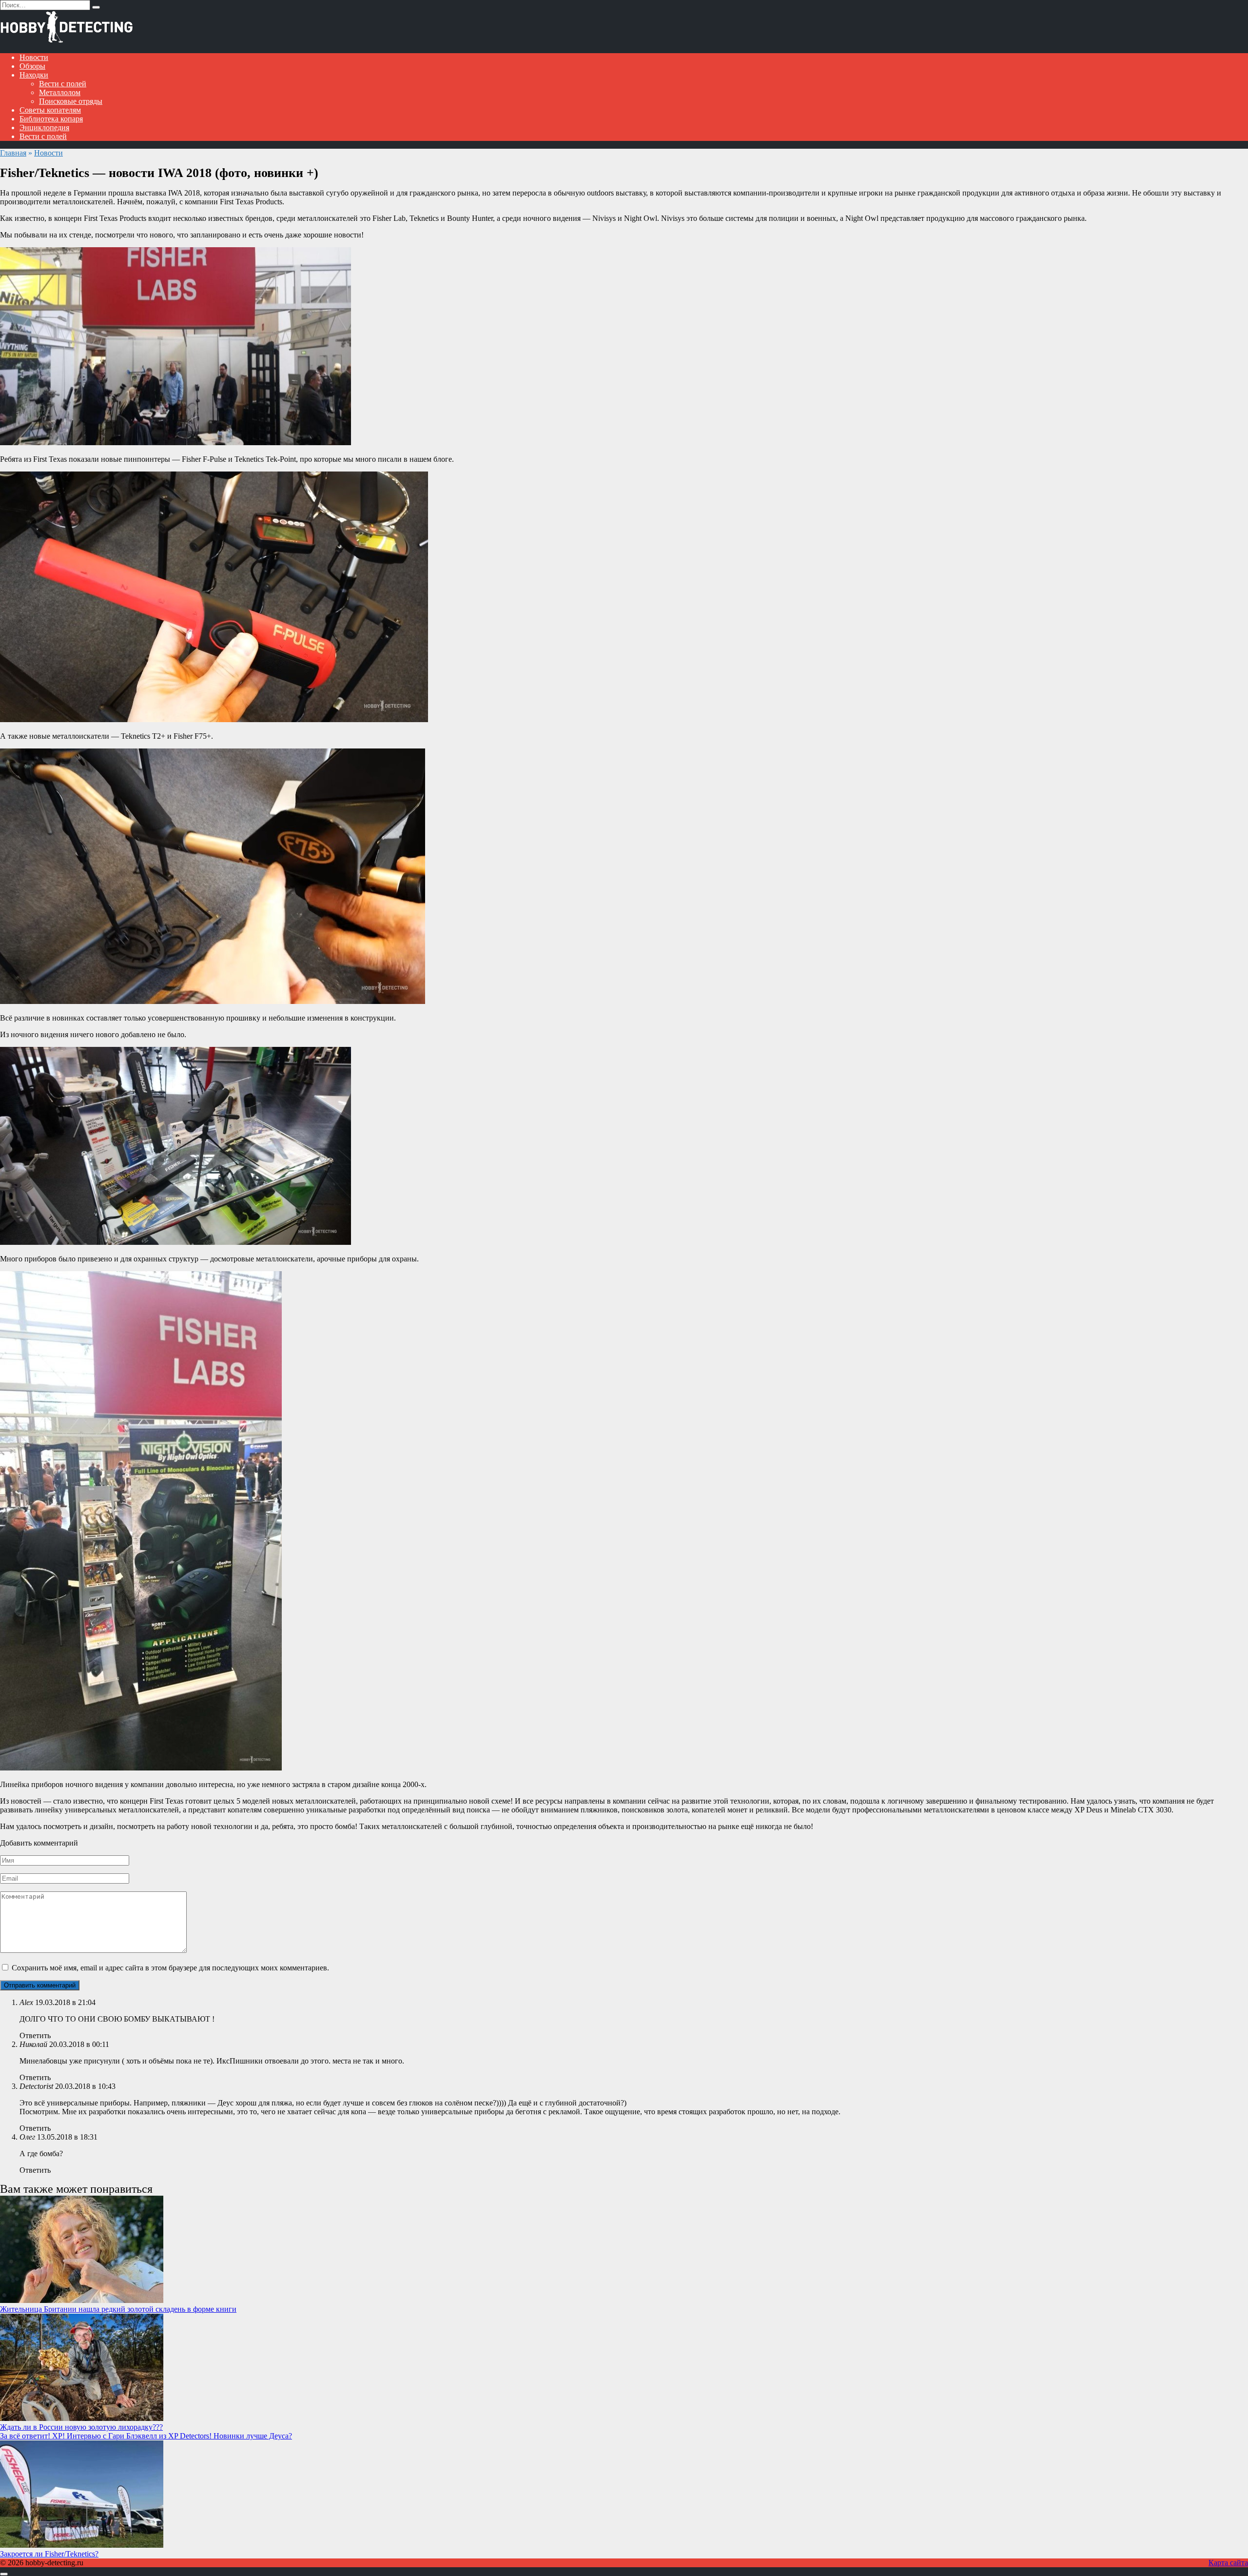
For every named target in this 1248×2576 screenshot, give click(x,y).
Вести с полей (63, 84)
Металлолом (60, 92)
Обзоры (32, 66)
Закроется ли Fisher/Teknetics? (49, 2554)
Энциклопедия (44, 128)
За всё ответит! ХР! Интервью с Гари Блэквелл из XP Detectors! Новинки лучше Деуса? (146, 2436)
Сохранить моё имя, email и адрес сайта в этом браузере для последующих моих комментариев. (170, 1968)
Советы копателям (50, 110)
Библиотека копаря (51, 119)
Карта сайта (1228, 2563)
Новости (34, 57)
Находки (34, 75)
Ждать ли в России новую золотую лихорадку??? (81, 2427)
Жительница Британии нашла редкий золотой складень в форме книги (118, 2309)
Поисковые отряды (71, 101)
